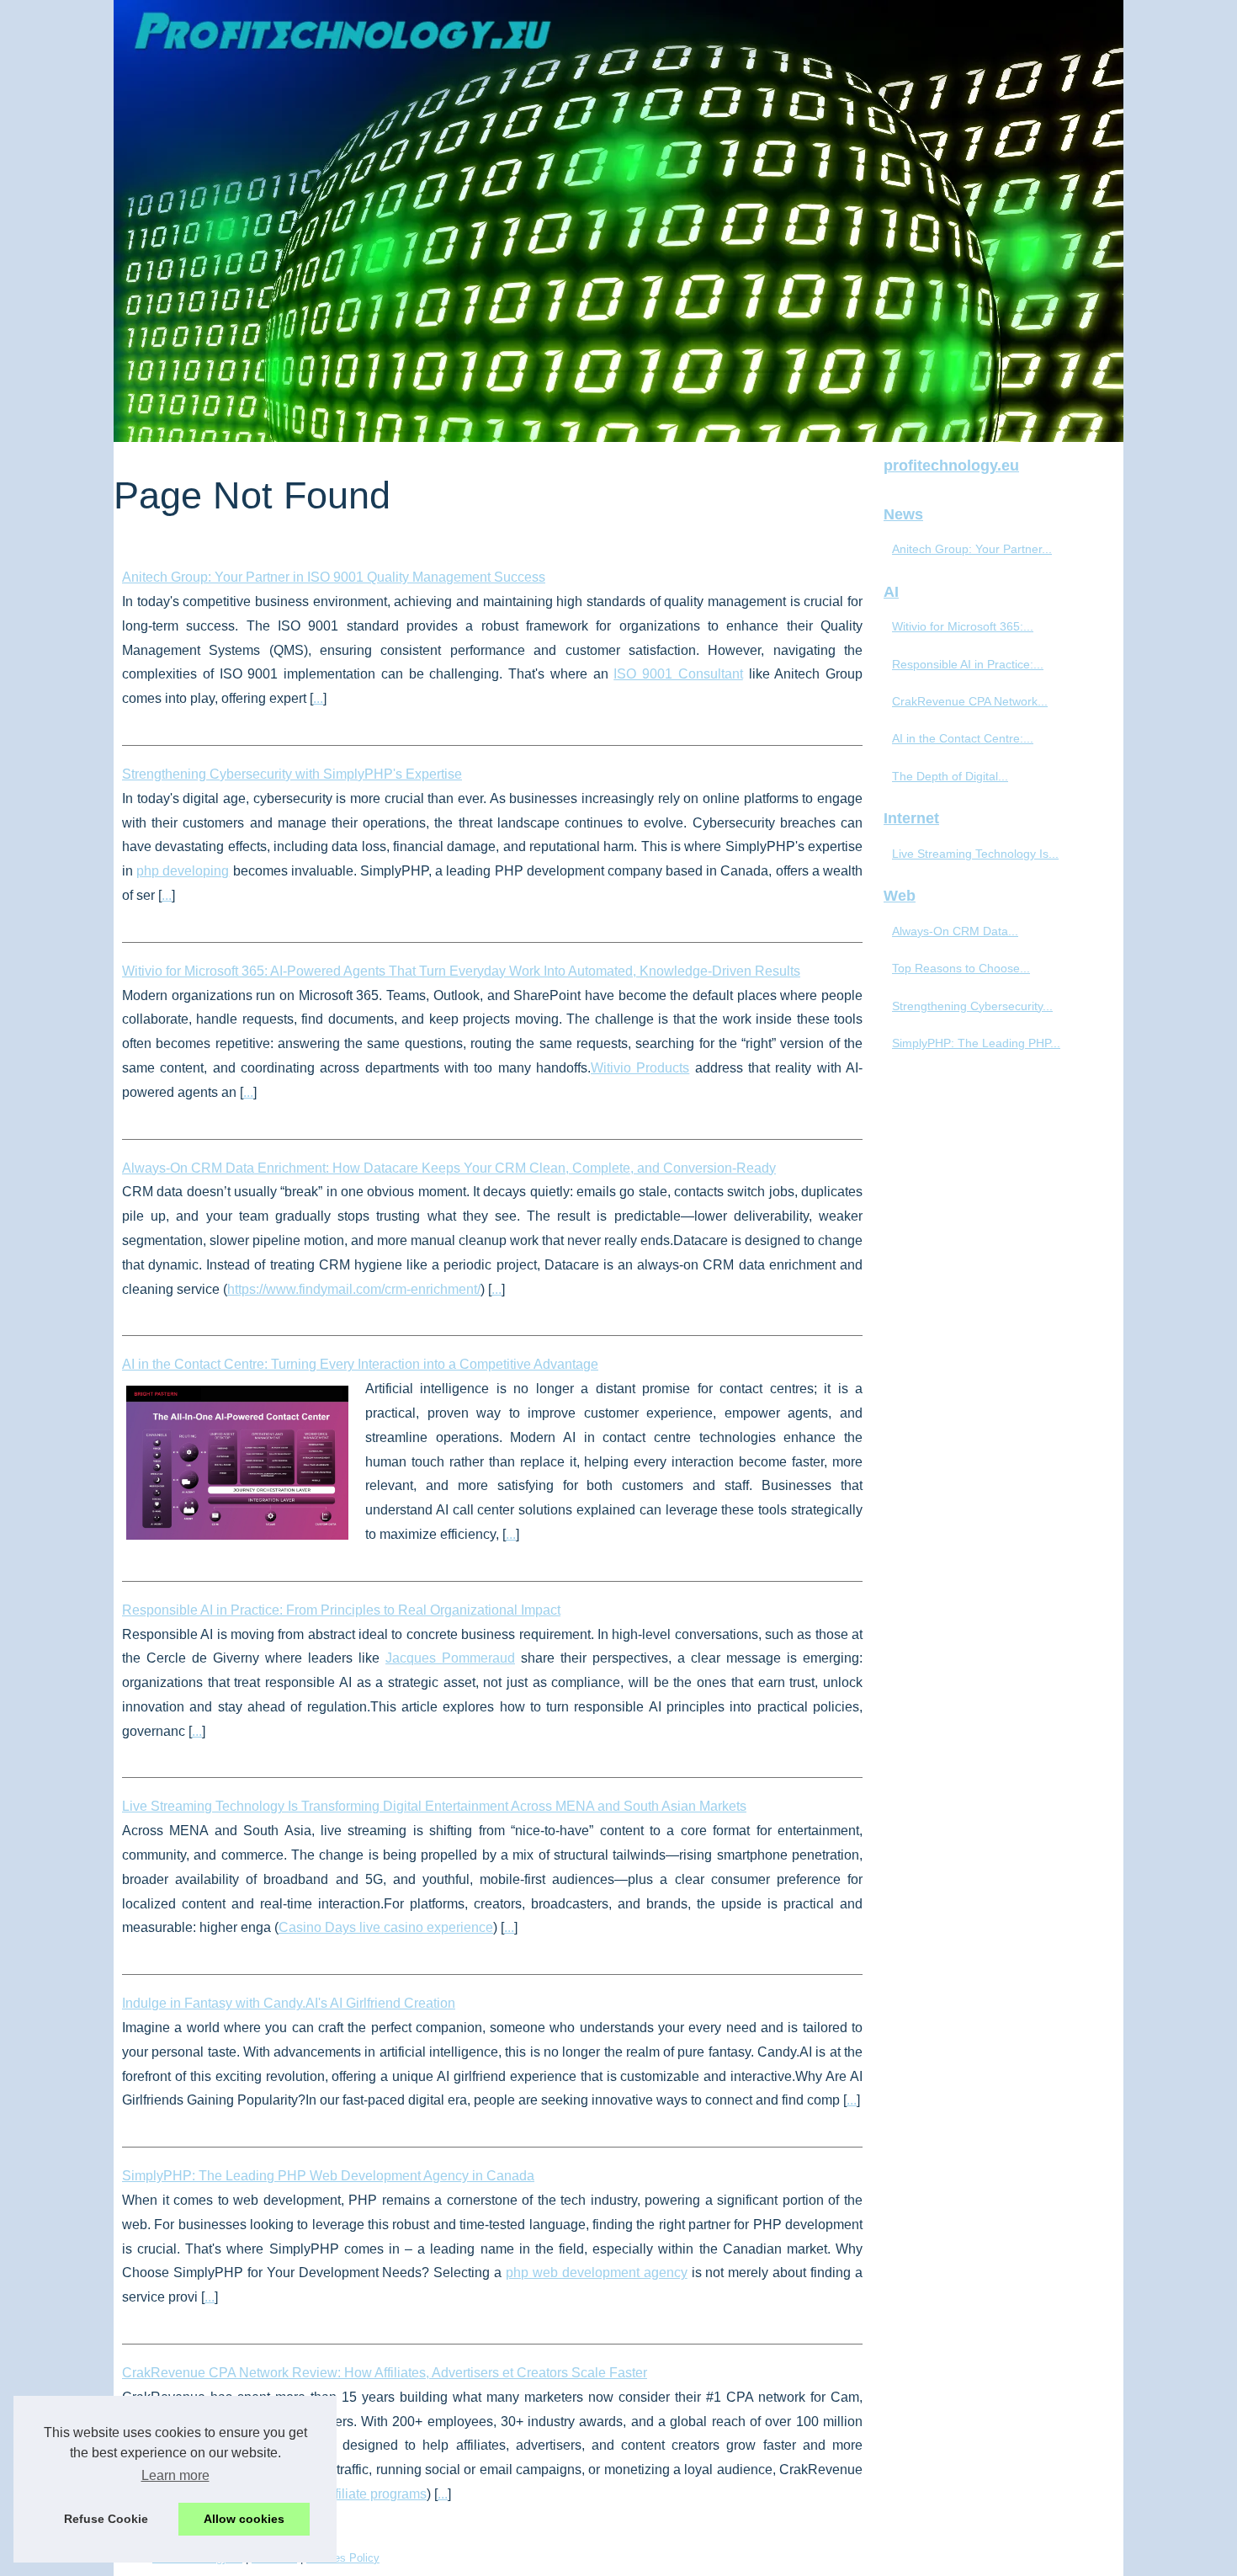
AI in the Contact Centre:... (963, 738)
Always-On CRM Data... (955, 931)
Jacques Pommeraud (450, 1658)
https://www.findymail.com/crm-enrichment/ (354, 1289)
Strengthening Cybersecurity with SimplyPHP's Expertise (292, 774)
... (318, 698)
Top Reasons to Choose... (961, 968)
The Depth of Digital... (950, 776)
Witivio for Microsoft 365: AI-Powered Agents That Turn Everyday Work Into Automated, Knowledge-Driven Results (461, 971)
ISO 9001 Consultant (678, 674)
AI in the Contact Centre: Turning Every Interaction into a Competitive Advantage (360, 1364)
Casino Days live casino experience (386, 1927)
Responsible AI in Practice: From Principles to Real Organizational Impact (341, 1610)
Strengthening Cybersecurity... (972, 1006)
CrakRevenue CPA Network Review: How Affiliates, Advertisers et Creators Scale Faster (385, 2373)
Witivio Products (640, 1068)
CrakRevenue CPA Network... (970, 701)
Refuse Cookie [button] (106, 2519)
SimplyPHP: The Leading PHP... (976, 1043)
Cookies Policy (343, 2558)
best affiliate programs (361, 2494)
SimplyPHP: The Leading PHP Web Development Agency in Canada (328, 2176)
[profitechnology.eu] (618, 221)
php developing (183, 871)
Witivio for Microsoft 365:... (963, 626)
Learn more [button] (175, 2475)
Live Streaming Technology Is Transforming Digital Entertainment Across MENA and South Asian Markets (434, 1806)
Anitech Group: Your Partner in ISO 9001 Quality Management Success (334, 577)
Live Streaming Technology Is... (975, 854)
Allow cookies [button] (244, 2519)
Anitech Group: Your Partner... (972, 549)
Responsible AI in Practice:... (968, 664)
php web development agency (597, 2273)
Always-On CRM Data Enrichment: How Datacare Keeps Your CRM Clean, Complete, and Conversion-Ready (449, 1168)
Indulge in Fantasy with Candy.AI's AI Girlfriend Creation (289, 2003)
